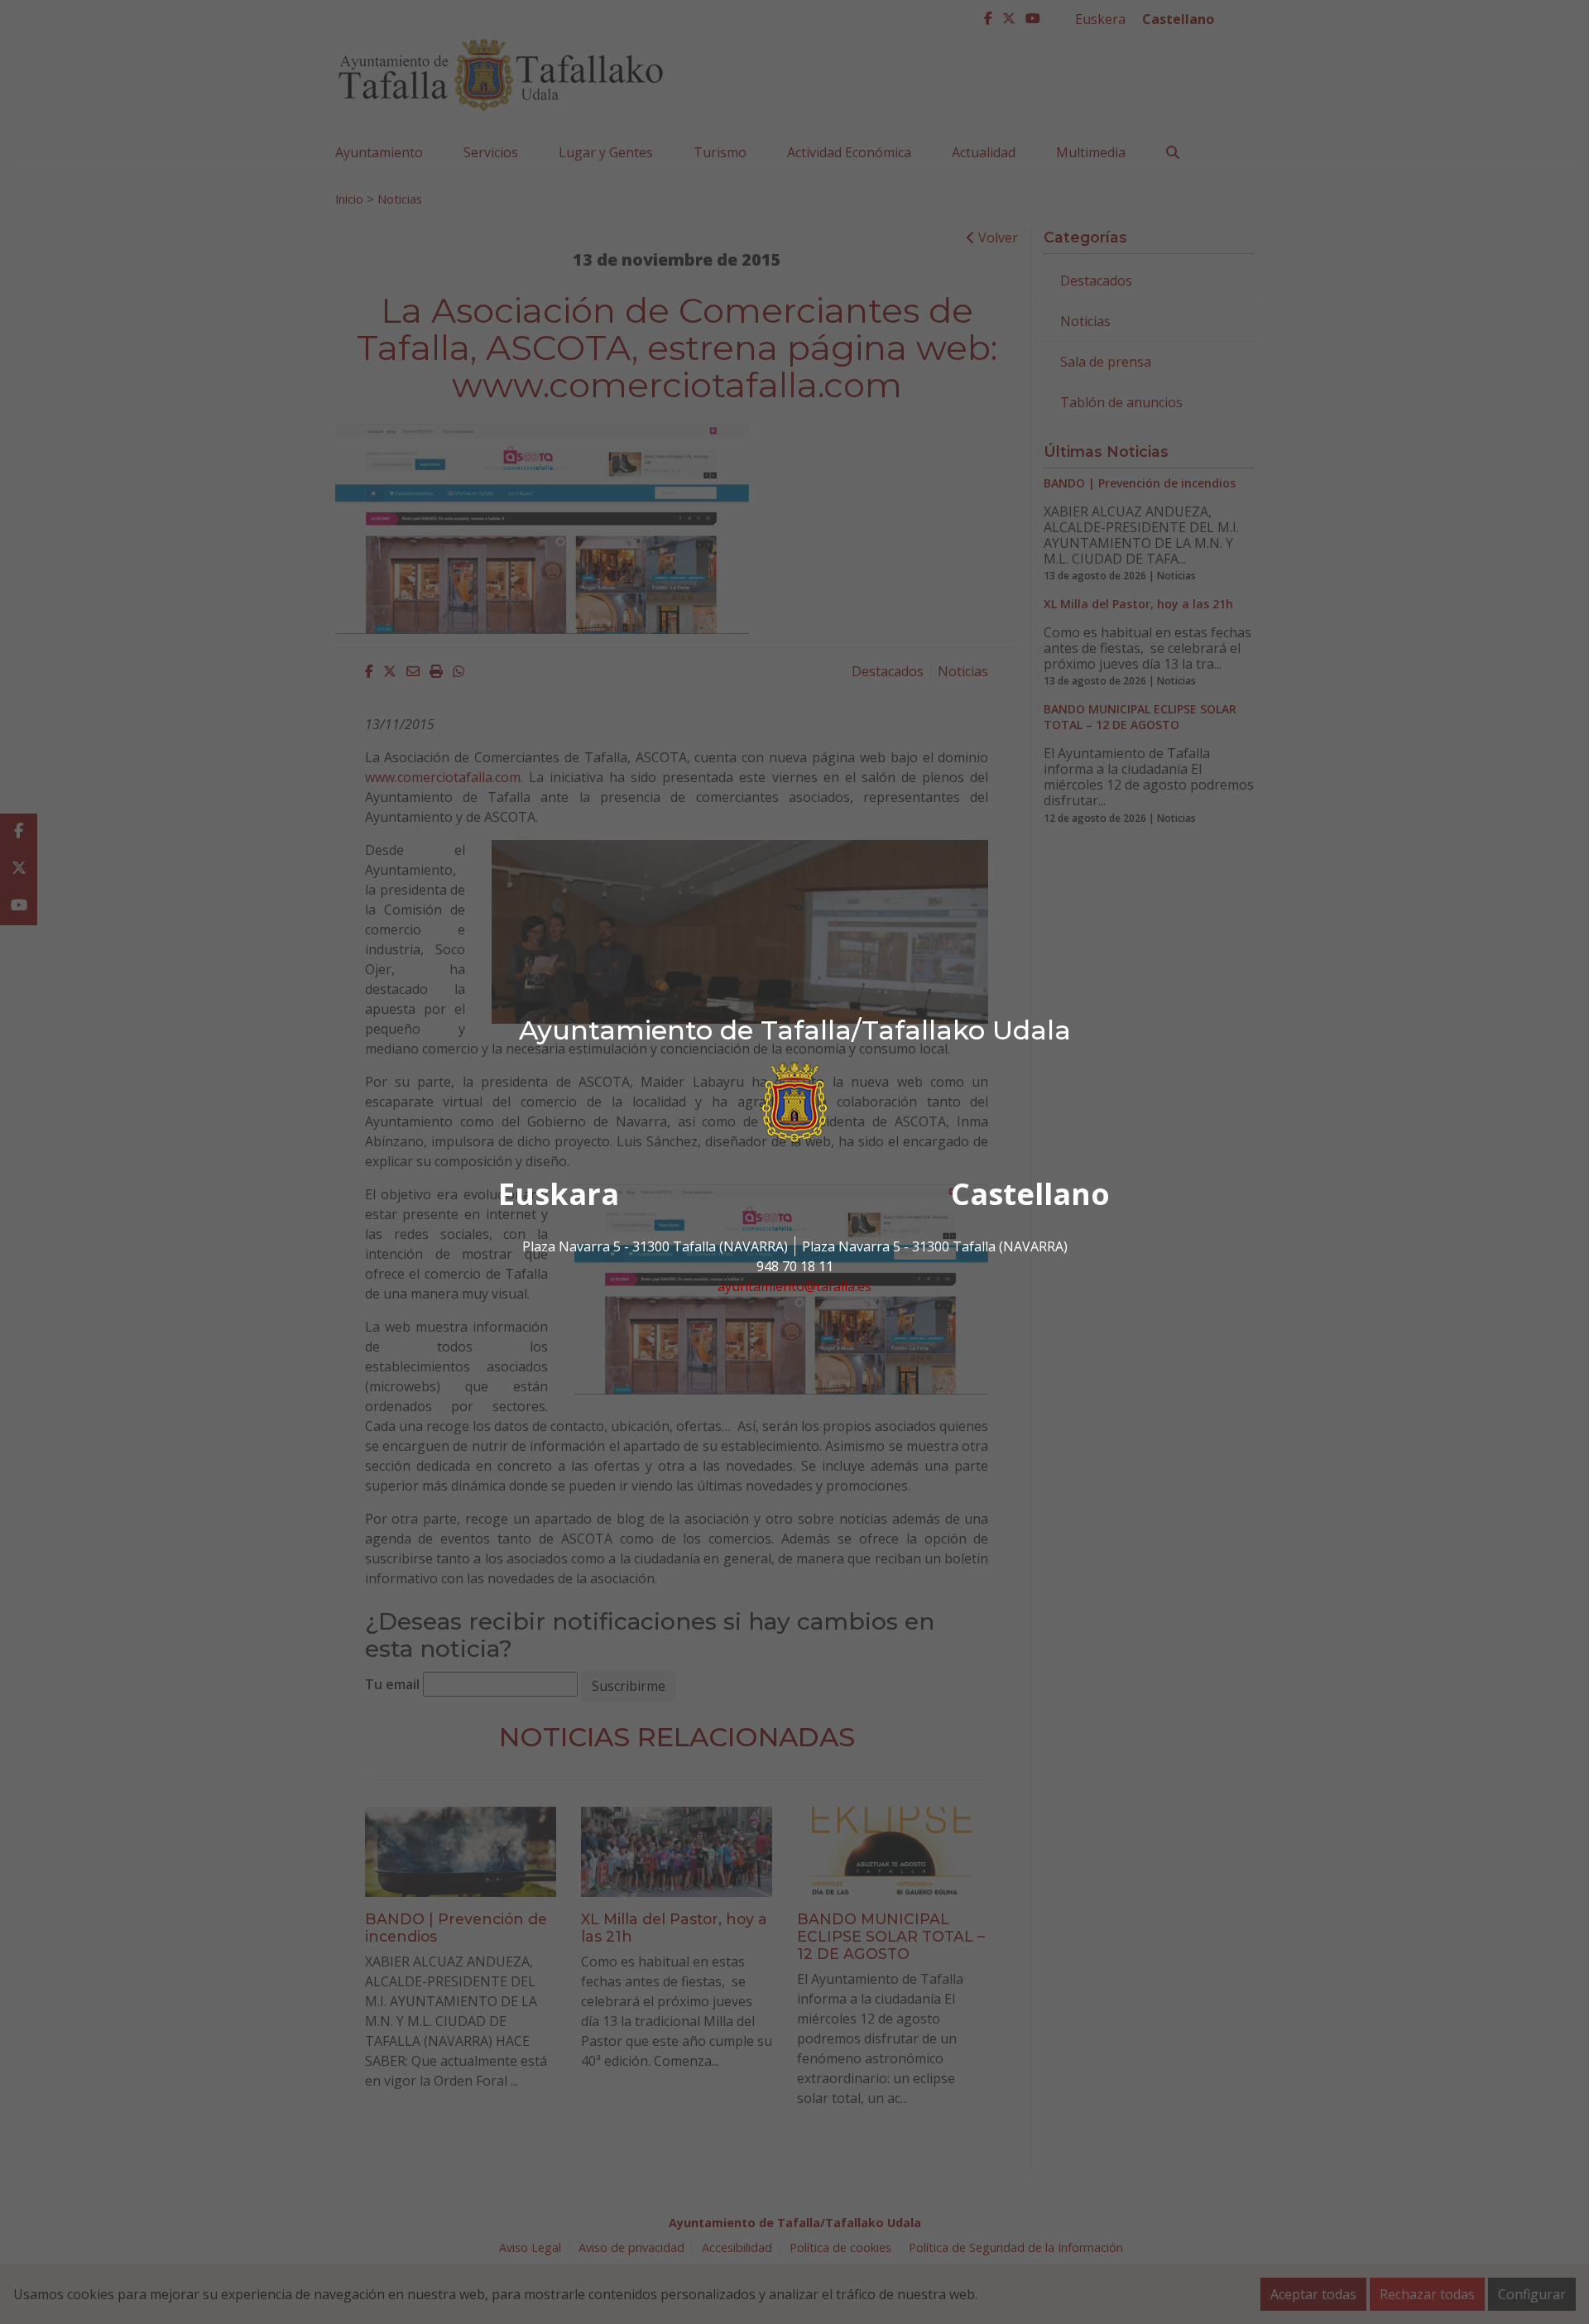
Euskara (559, 1194)
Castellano (1030, 1194)
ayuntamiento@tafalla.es (794, 1286)
